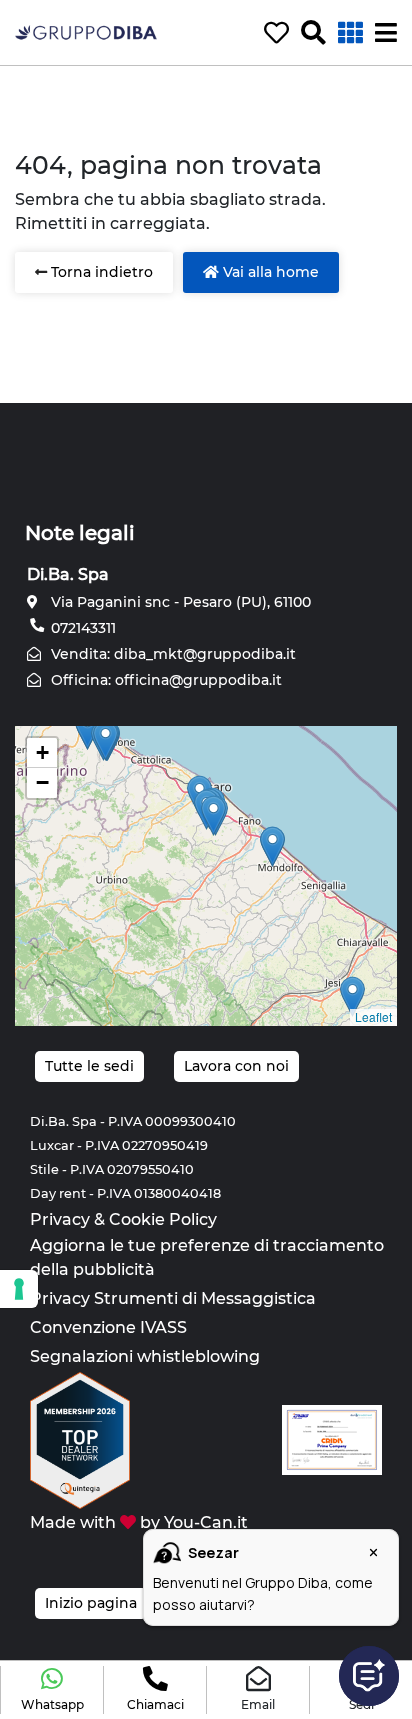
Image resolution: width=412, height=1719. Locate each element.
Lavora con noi (236, 1066)
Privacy (60, 1219)
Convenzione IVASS (108, 1327)
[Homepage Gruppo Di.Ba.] (86, 31)
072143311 (81, 628)
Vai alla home (269, 272)
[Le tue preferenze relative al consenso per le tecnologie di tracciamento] (19, 1289)
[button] (52, 1690)
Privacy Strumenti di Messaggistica (173, 1298)
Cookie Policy (163, 1219)
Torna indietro (100, 272)
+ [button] (42, 752)
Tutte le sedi (89, 1066)
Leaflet (373, 1016)
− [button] (42, 782)
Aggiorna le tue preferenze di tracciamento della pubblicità (207, 1257)
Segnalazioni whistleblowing (145, 1356)
